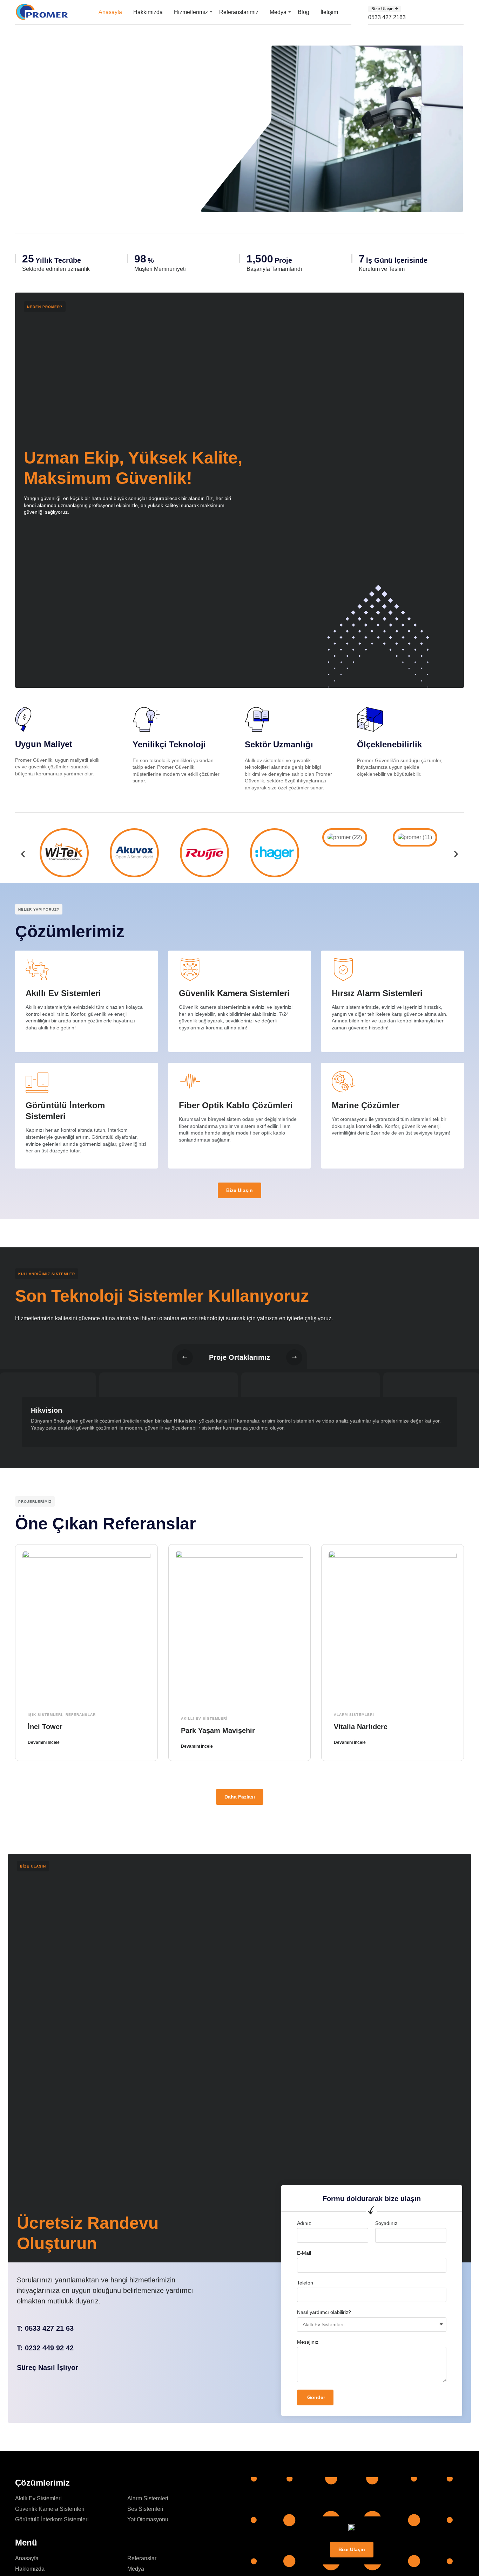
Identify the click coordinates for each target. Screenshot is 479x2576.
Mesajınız (308, 2342)
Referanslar (81, 1715)
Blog (303, 12)
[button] (385, 9)
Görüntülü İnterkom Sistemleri (52, 2519)
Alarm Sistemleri (354, 1715)
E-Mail (304, 2253)
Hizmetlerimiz (191, 12)
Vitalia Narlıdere (361, 1727)
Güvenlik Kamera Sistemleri (50, 2509)
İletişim (329, 12)
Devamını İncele (44, 1742)
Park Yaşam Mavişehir (218, 1731)
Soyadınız (386, 2223)
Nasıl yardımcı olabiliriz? (324, 2312)
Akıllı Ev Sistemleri (204, 1718)
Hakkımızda (148, 12)
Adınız (304, 2223)
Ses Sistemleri (145, 2509)
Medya (278, 12)
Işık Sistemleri (45, 1715)
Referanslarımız (239, 12)
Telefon (305, 2283)
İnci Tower (45, 1727)
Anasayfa (110, 12)
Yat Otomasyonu (148, 2519)
